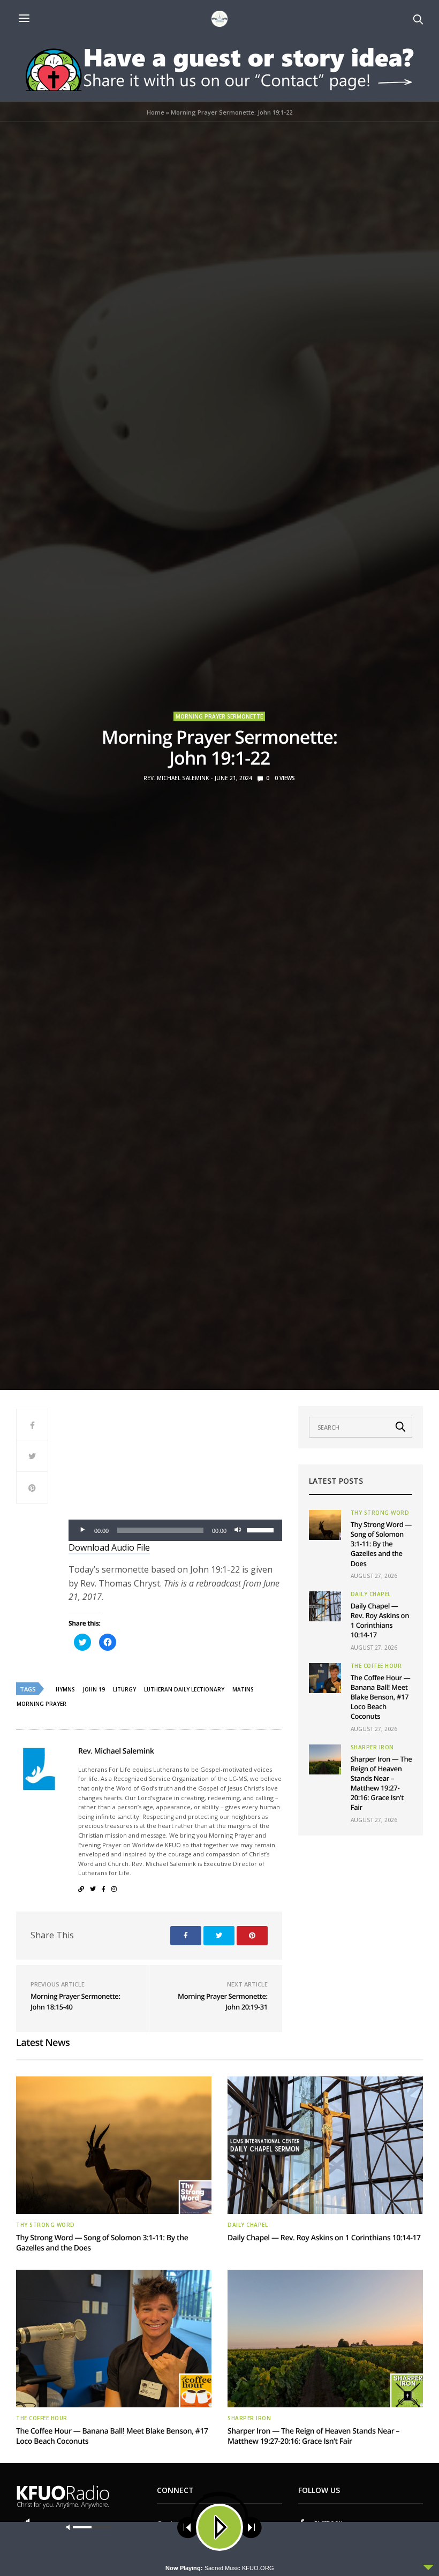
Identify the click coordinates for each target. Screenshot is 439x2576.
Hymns (65, 1689)
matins (243, 1689)
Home (156, 112)
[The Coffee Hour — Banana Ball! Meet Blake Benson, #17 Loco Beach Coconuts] (325, 1678)
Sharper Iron (372, 1747)
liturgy (124, 1689)
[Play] (82, 1530)
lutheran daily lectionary (184, 1689)
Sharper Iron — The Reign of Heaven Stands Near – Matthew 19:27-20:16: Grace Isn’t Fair (381, 1783)
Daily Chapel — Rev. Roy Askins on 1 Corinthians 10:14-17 (380, 1621)
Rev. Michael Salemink (176, 778)
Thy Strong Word (380, 1513)
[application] (175, 1530)
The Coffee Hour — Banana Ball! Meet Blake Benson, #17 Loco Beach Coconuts (381, 1697)
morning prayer (41, 1704)
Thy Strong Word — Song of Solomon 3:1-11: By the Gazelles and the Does (381, 1544)
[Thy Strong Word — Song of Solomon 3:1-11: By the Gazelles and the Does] (325, 1525)
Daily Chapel (371, 1594)
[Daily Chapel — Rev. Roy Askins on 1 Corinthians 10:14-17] (325, 1606)
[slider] (262, 1529)
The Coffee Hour (376, 1666)
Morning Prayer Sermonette (219, 716)
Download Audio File (109, 1547)
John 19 (94, 1689)
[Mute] (238, 1530)
